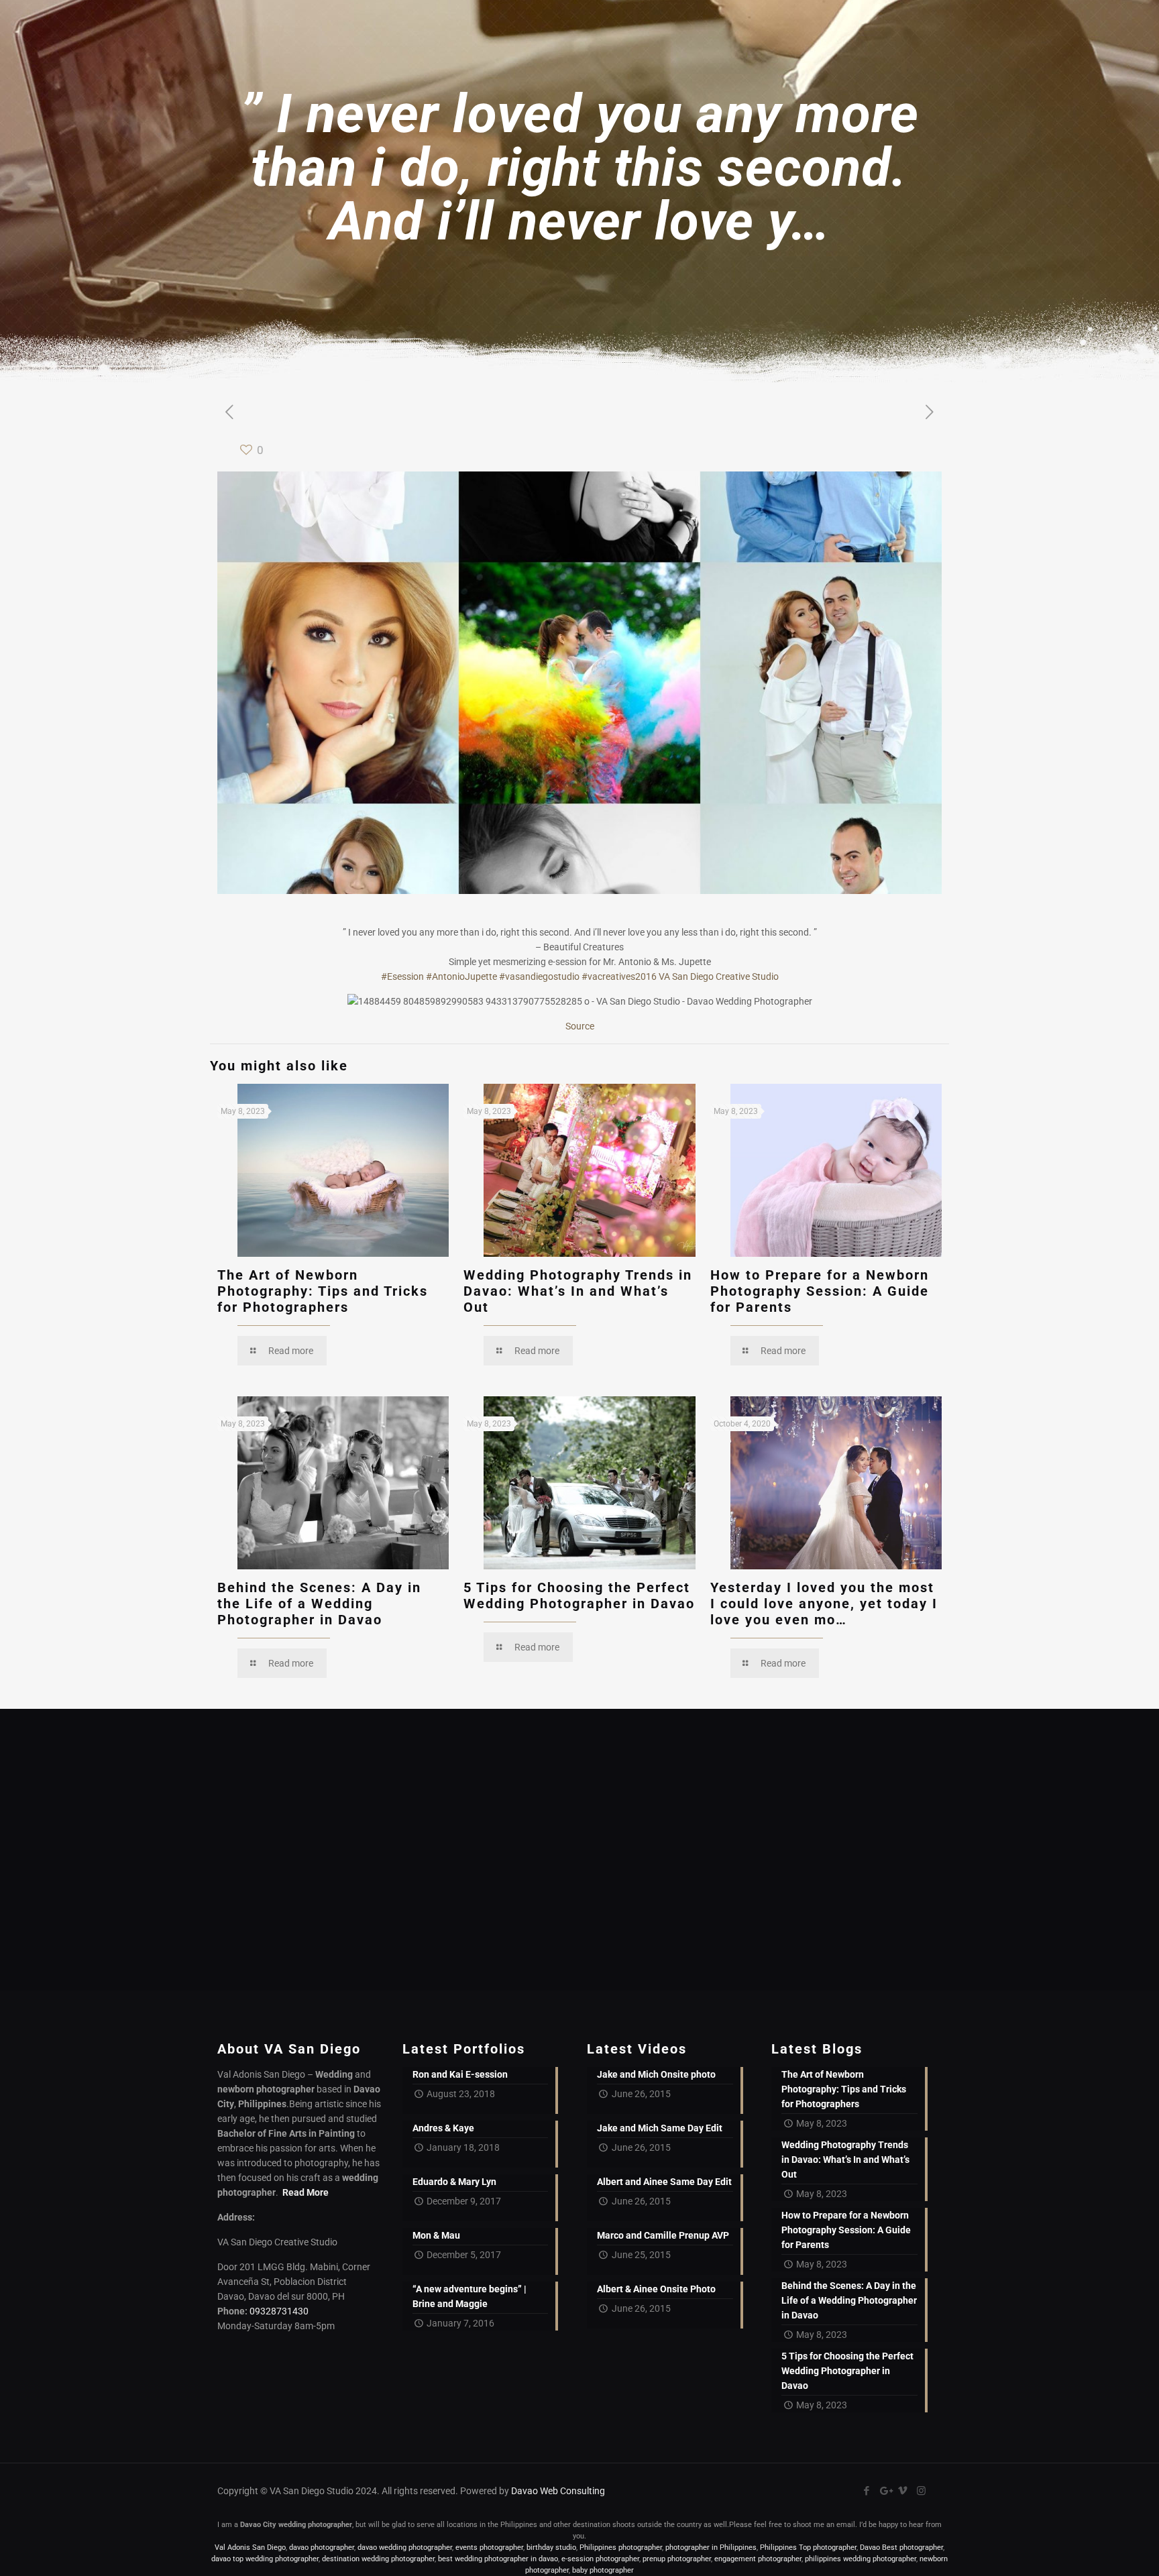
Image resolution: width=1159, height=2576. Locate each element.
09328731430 (279, 2311)
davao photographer (322, 2547)
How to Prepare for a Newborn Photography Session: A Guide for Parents (820, 1291)
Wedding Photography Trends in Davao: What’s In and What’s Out (578, 1291)
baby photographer (603, 2570)
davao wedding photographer (405, 2547)
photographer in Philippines (711, 2547)
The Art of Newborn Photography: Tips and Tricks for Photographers (323, 1291)
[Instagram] (921, 2491)
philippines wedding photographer (861, 2559)
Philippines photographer (621, 2547)
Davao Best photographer (901, 2547)
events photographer (489, 2547)
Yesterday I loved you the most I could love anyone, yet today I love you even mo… (824, 1604)
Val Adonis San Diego (250, 2547)
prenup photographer (677, 2559)
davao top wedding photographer (265, 2559)
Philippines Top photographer (808, 2547)
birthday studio (551, 2547)
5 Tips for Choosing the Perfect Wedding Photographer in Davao (579, 1595)
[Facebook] (867, 2491)
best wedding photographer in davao (498, 2559)
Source (580, 1026)
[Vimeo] (903, 2491)
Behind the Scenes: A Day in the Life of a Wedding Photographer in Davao (319, 1604)
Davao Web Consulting (558, 2491)
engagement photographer (758, 2559)
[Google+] (885, 2491)
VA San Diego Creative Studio (719, 976)
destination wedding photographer (378, 2559)
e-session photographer (600, 2559)
